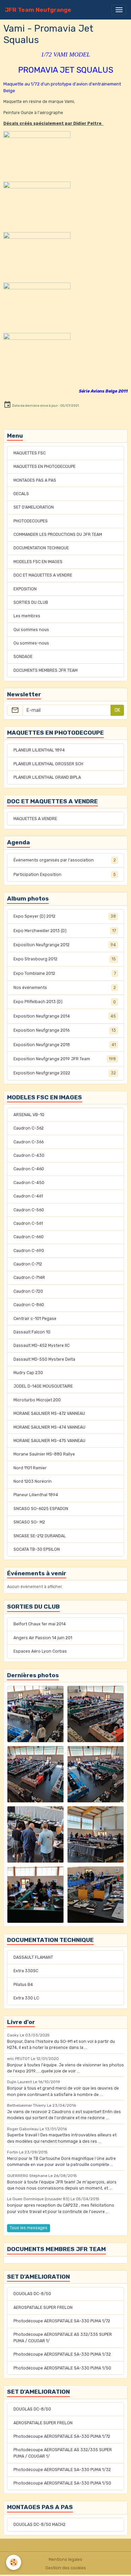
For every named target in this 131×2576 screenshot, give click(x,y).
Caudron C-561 (28, 1223)
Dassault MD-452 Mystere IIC (41, 1346)
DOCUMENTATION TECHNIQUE (41, 548)
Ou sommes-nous (31, 643)
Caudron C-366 (29, 1142)
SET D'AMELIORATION (34, 507)
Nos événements (65, 988)
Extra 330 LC (26, 1998)
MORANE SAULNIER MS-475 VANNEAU (49, 1441)
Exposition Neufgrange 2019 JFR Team (65, 1059)
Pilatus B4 (23, 1985)
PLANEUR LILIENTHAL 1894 (39, 750)
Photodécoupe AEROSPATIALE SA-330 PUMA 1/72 (62, 2321)
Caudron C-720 (28, 1291)
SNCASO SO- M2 (29, 1522)
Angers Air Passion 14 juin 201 (43, 1638)
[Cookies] (14, 2562)
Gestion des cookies (66, 2568)
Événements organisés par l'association (65, 860)
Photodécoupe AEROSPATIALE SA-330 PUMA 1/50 (62, 2368)
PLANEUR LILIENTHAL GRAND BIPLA (47, 777)
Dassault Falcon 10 (32, 1332)
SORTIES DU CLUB (31, 602)
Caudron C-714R (29, 1278)
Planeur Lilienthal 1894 (36, 1495)
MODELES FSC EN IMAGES (38, 562)
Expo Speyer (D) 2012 (65, 916)
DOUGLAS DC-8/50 (32, 2294)
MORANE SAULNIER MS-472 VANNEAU (49, 1413)
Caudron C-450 (29, 1183)
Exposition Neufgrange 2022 (65, 1073)
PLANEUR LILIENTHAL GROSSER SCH (48, 764)
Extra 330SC (26, 1971)
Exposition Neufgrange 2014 (65, 1016)
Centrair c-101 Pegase (35, 1319)
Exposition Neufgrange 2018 (65, 1045)
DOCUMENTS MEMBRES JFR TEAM (46, 670)
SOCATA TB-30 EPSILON (37, 1549)
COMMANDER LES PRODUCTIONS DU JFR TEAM (58, 535)
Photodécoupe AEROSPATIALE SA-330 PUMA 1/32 (62, 2354)
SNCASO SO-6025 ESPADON (41, 1509)
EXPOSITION (25, 589)
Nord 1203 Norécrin (33, 1481)
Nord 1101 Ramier (30, 1468)
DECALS (21, 494)
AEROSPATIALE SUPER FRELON (43, 2308)
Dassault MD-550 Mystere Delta (44, 1359)
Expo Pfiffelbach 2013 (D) (65, 1002)
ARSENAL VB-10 (29, 1115)
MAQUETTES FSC (30, 453)
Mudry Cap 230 (28, 1373)
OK (117, 710)
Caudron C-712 (28, 1264)
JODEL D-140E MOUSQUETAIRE (43, 1386)
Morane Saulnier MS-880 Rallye (44, 1454)
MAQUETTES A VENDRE (35, 819)
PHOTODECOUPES (31, 521)
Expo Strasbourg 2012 (65, 959)
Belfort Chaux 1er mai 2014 (40, 1624)
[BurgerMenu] (119, 10)
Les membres (27, 616)
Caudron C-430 (29, 1155)
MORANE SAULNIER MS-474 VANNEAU (49, 1427)
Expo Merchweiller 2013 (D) (65, 931)
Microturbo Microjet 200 (37, 1400)
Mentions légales (65, 2560)
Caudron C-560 (29, 1210)
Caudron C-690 (29, 1251)
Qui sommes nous (31, 630)
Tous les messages (29, 2228)
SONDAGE (23, 657)
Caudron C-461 (28, 1196)
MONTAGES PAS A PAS (35, 480)
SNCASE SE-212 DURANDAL (40, 1536)
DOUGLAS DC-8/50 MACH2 (39, 2525)
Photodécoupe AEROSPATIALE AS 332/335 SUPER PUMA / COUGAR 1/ (63, 2338)
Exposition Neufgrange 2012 (65, 945)
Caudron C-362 (29, 1128)
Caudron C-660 (29, 1237)
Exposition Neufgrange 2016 (65, 1030)
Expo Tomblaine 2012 (65, 973)
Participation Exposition (65, 875)
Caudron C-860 (29, 1305)
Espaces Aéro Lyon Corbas (40, 1651)
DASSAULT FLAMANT (33, 1957)
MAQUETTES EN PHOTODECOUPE (45, 467)
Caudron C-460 (29, 1169)
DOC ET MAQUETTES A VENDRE (43, 575)
